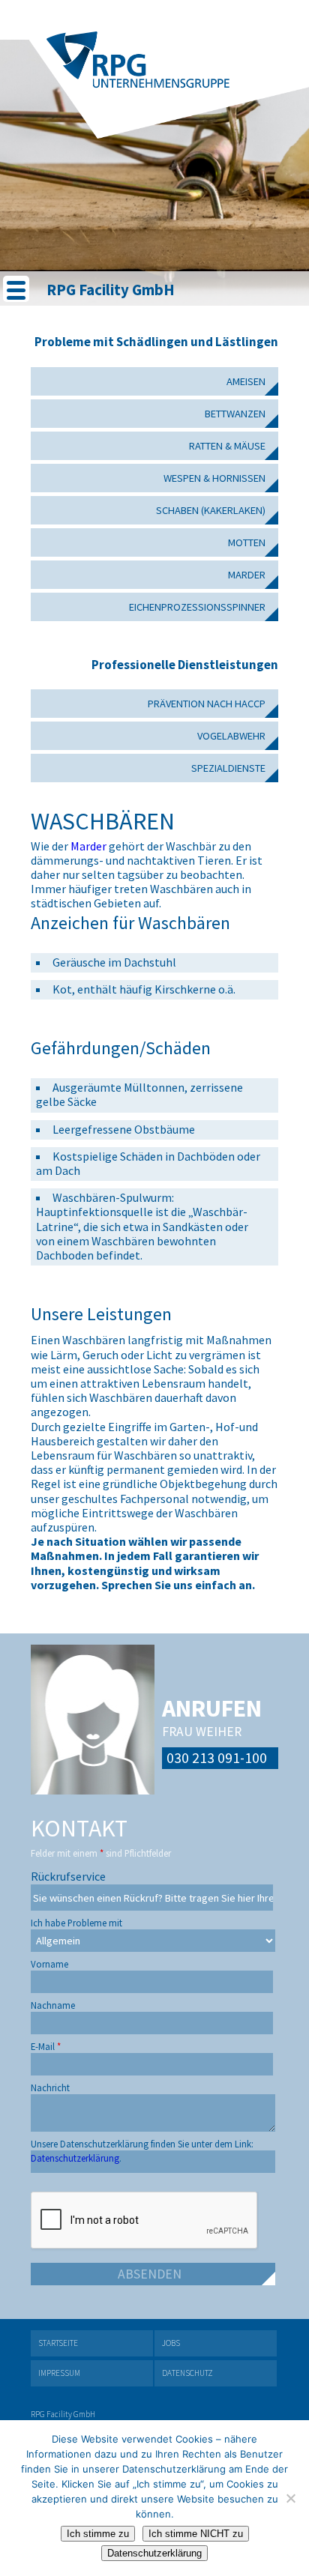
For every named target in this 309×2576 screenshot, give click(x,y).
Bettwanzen (235, 414)
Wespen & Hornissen (214, 478)
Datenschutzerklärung (154, 2553)
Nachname (53, 2002)
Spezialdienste (228, 768)
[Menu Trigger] (16, 289)
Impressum (59, 2373)
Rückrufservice (68, 1872)
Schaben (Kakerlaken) (211, 510)
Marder (247, 575)
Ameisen (246, 381)
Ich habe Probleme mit (76, 1919)
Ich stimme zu (98, 2534)
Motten (247, 542)
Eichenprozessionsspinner (197, 607)
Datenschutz (187, 2373)
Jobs (171, 2343)
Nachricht (50, 2084)
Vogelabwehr (231, 736)
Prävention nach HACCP (207, 704)
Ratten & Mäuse (227, 446)
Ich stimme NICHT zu (196, 2534)
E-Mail (46, 2043)
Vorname (49, 1960)
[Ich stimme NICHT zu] (290, 2498)
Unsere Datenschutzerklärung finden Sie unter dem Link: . (142, 2140)
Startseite (58, 2343)
